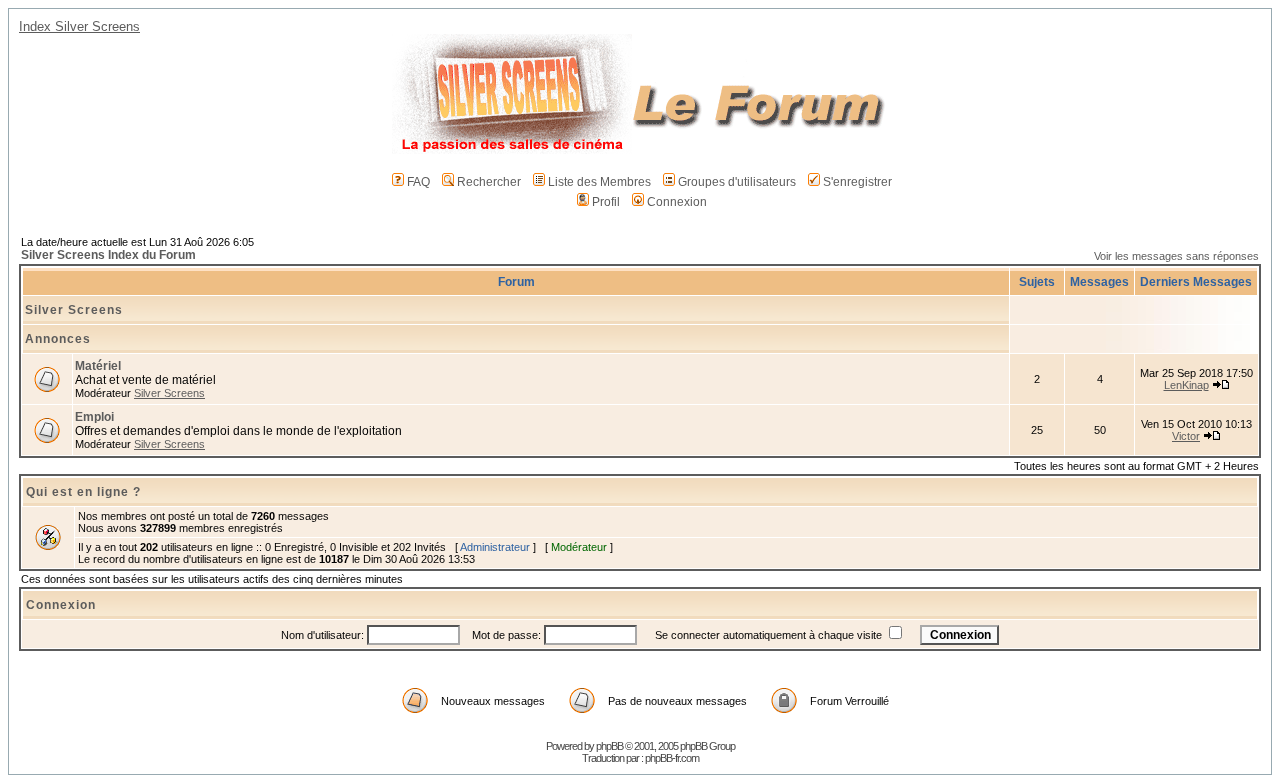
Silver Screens (74, 310)
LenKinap (1186, 385)
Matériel (98, 366)
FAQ (418, 182)
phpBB (609, 746)
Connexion (677, 202)
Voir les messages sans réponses (1176, 256)
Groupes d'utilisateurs (737, 182)
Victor (1186, 436)
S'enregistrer (857, 182)
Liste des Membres (599, 182)
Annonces (58, 339)
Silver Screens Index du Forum (108, 255)
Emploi (94, 417)
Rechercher (489, 182)
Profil (606, 202)
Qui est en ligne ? (83, 492)
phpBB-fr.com (672, 758)
